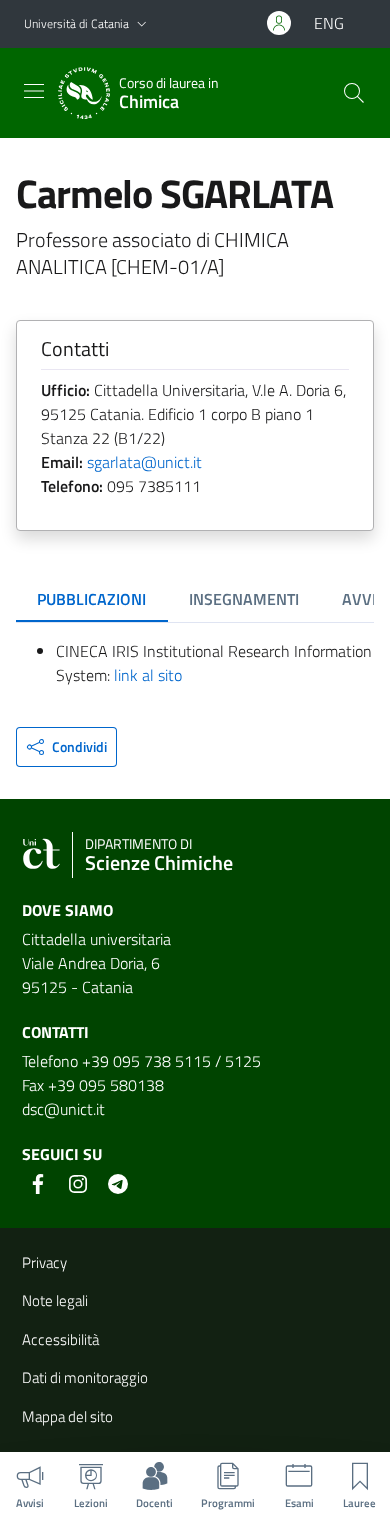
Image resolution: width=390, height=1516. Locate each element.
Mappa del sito (67, 1416)
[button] (142, 24)
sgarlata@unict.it (144, 462)
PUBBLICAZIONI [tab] (91, 599)
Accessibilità (60, 1339)
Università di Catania (76, 23)
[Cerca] (354, 93)
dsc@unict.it (63, 1109)
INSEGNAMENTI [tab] (244, 599)
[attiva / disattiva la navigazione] (34, 91)
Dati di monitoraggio (85, 1377)
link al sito (148, 675)
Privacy (44, 1262)
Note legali (55, 1300)
